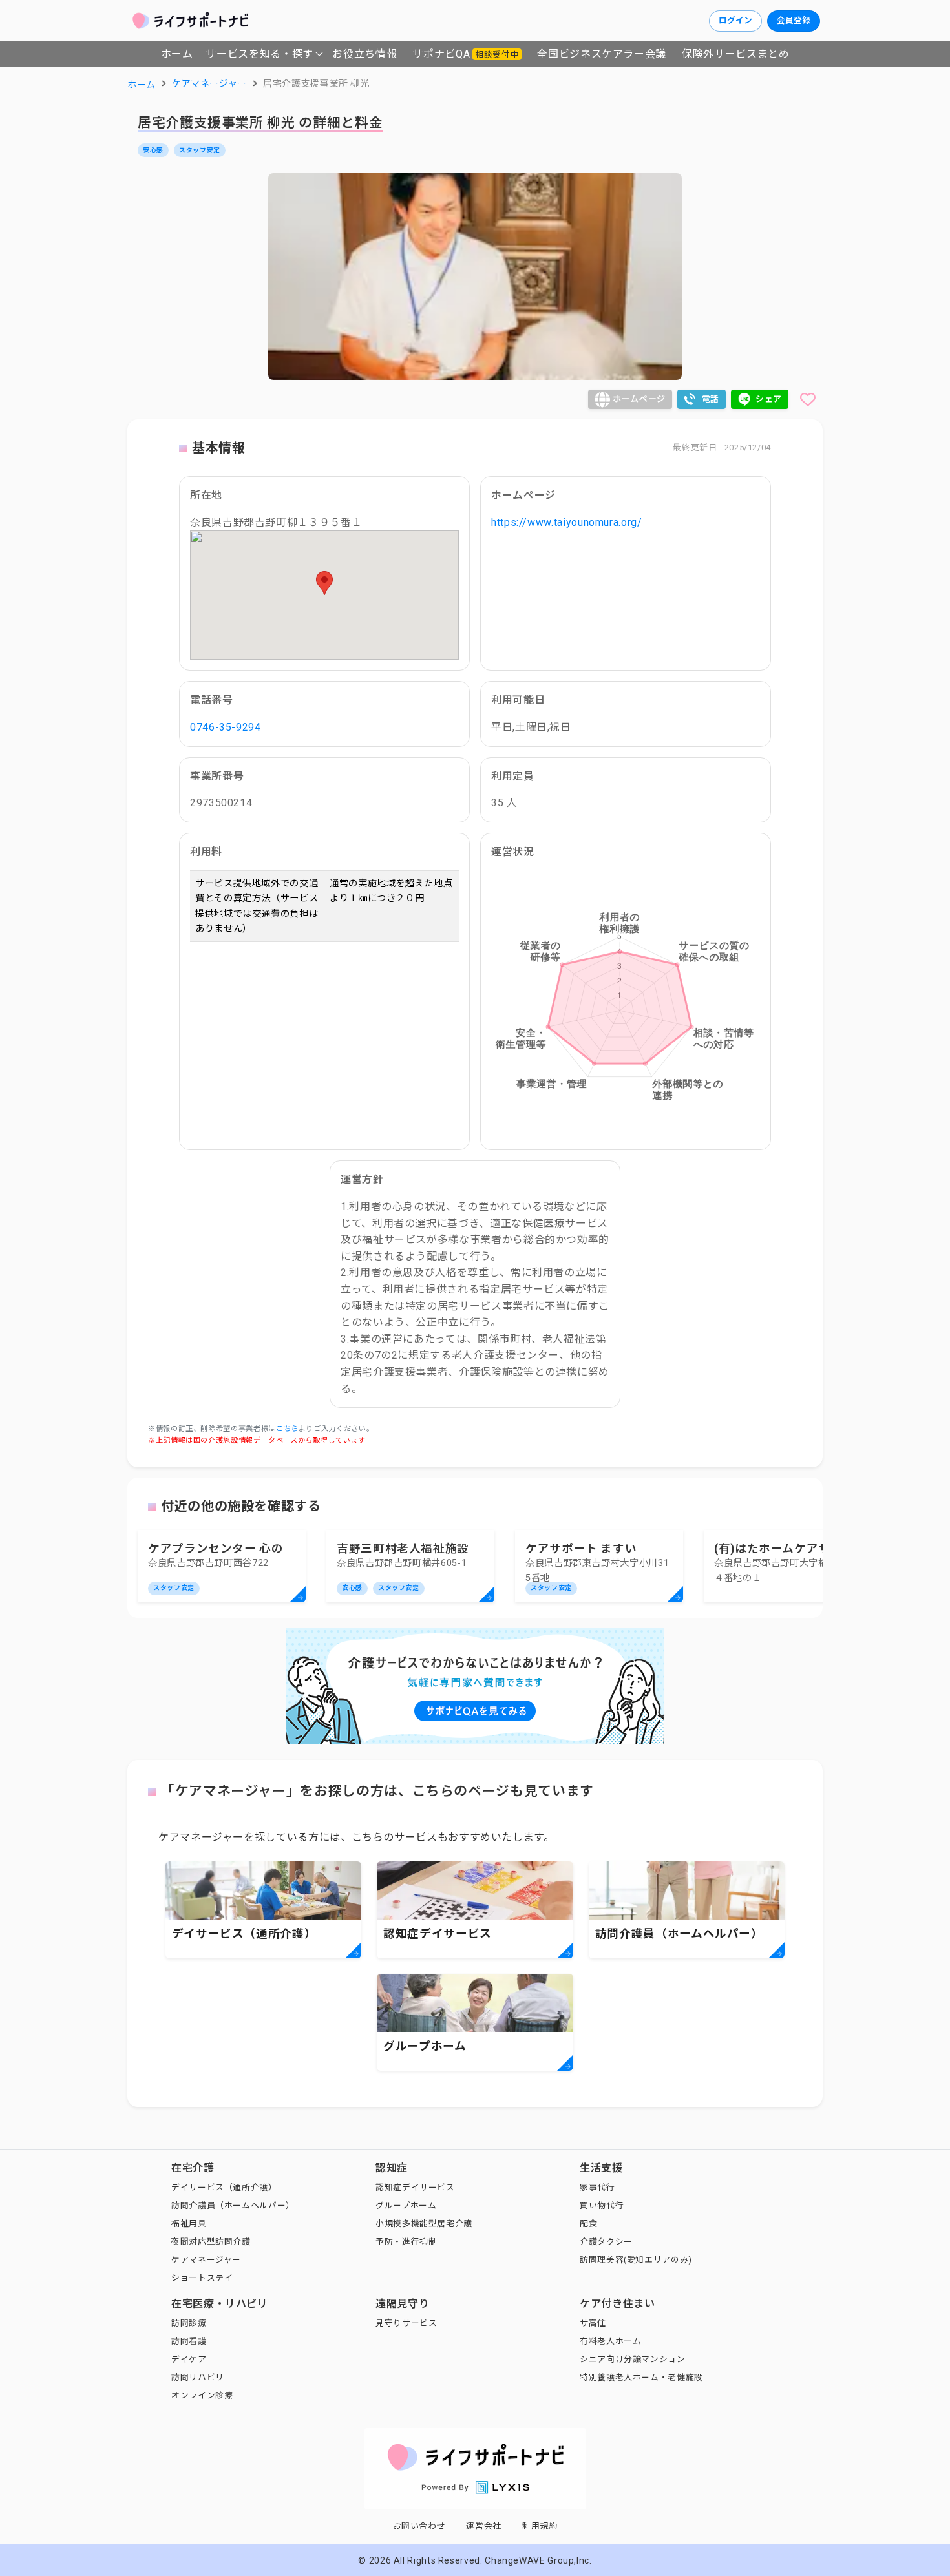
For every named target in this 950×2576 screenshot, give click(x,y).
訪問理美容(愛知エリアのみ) (636, 2260)
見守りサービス (406, 2323)
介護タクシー (606, 2242)
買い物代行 (602, 2205)
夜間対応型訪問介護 (211, 2242)
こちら (287, 1429)
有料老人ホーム (610, 2341)
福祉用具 (189, 2224)
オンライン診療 (202, 2395)
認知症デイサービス (415, 2187)
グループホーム (406, 2205)
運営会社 (484, 2526)
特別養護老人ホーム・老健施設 (641, 2377)
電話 (711, 399)
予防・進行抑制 (406, 2242)
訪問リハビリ (198, 2377)
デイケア (189, 2359)
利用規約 (540, 2526)
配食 (588, 2224)
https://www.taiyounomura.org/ (567, 522)
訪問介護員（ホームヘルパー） (233, 2205)
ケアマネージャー (206, 2260)
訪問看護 (189, 2341)
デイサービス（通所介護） (224, 2187)
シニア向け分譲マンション (633, 2359)
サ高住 (593, 2323)
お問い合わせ (419, 2526)
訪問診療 (189, 2323)
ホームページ (639, 399)
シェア (769, 399)
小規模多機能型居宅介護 (424, 2224)
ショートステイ (202, 2278)
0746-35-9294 (226, 727)
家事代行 (597, 2187)
